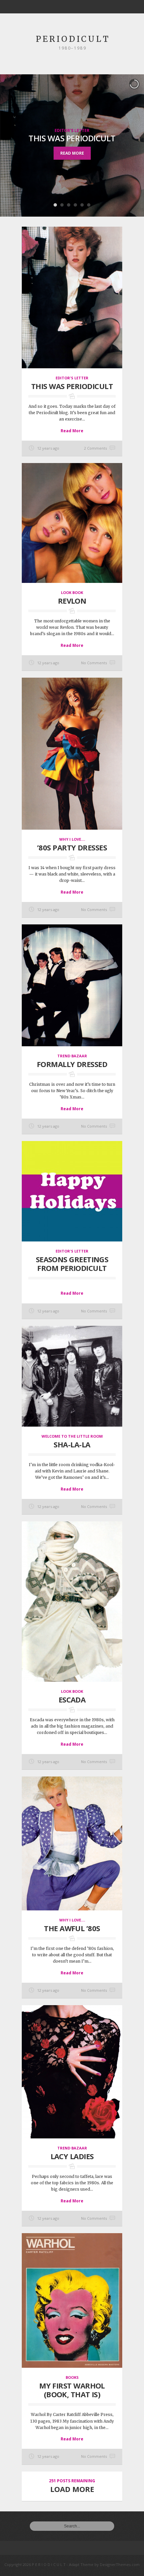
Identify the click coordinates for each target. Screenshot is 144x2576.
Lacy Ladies (72, 2156)
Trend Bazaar (72, 1056)
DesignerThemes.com (120, 2564)
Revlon (72, 601)
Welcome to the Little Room (72, 1436)
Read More (72, 153)
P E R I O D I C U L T (72, 39)
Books (72, 2377)
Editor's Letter (72, 130)
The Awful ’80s (72, 1928)
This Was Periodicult (72, 138)
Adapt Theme (81, 2564)
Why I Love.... (72, 839)
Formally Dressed (72, 1064)
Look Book (72, 592)
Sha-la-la (72, 1444)
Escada (72, 1699)
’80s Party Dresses (72, 847)
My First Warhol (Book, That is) (72, 2390)
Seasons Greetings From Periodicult (72, 1264)
